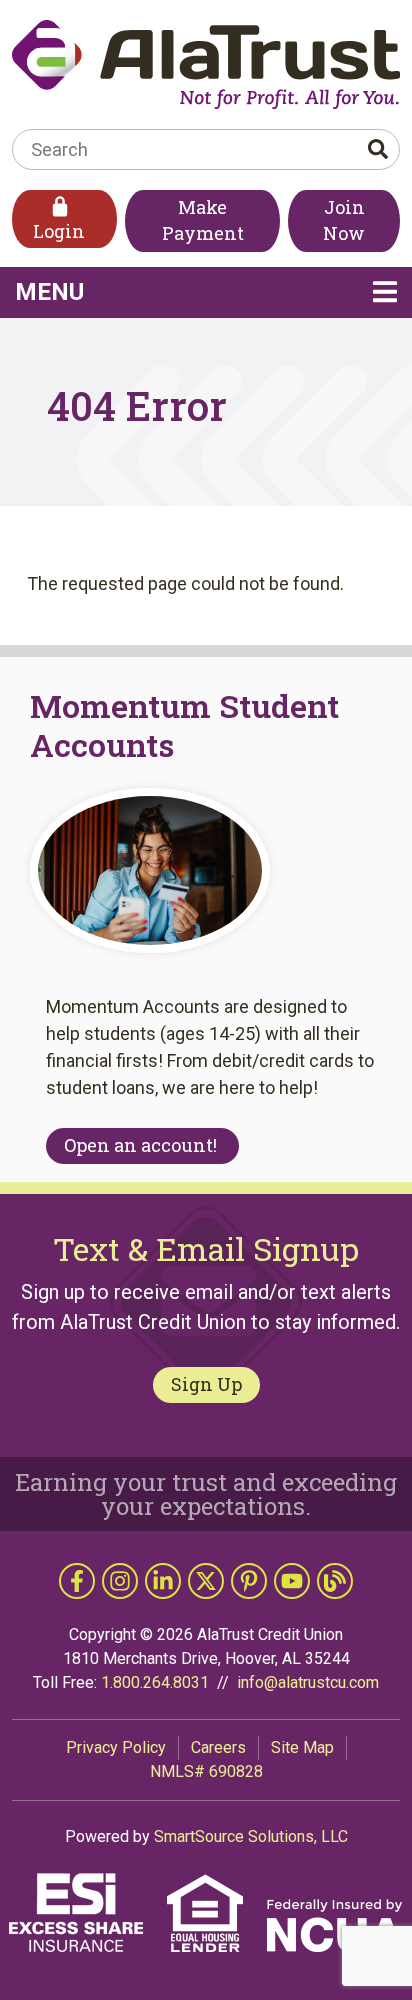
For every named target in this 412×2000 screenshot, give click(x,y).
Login (59, 231)
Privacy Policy (116, 1747)
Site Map (302, 1747)
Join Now (344, 220)
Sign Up (206, 1384)
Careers (218, 1747)
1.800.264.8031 (155, 1682)
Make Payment (203, 220)
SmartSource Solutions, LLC (251, 1836)
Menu (170, 291)
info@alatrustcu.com (308, 1682)
